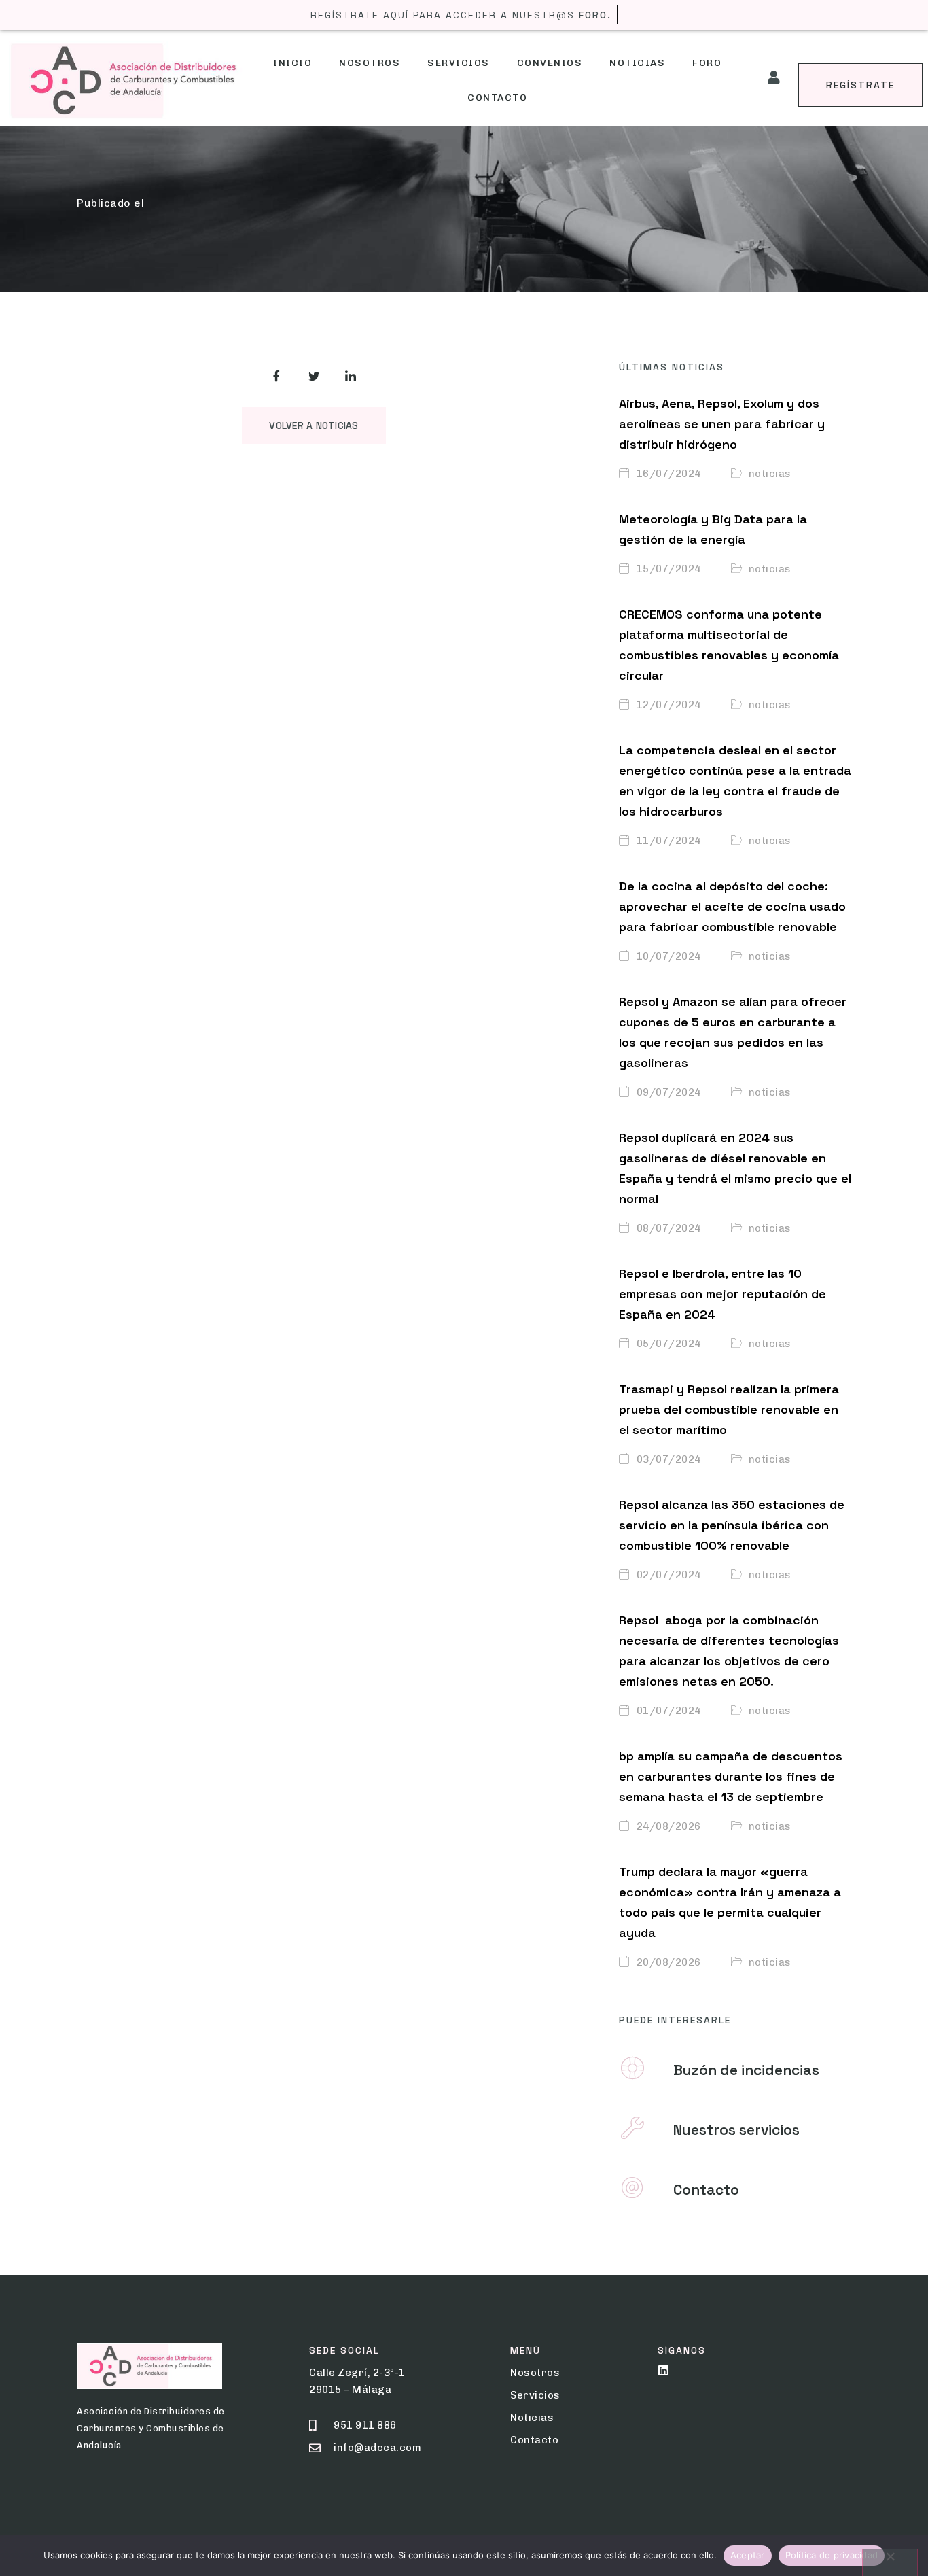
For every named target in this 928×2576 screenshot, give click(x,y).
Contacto (497, 98)
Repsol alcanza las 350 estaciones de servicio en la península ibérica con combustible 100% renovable (732, 1525)
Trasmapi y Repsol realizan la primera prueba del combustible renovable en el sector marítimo (729, 1409)
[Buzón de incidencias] (632, 2068)
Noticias (637, 63)
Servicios (459, 63)
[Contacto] (632, 2188)
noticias (770, 474)
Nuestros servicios (736, 2130)
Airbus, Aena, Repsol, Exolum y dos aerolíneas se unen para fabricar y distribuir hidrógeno (722, 424)
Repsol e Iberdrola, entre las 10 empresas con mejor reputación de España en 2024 (722, 1294)
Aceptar (748, 2555)
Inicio (292, 63)
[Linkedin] (663, 2370)
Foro (707, 63)
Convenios (550, 63)
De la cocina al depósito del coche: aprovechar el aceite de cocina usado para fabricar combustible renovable (732, 906)
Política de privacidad (832, 2555)
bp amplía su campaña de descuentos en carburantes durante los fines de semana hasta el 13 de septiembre (731, 1776)
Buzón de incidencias (746, 2070)
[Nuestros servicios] (632, 2128)
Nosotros (370, 63)
